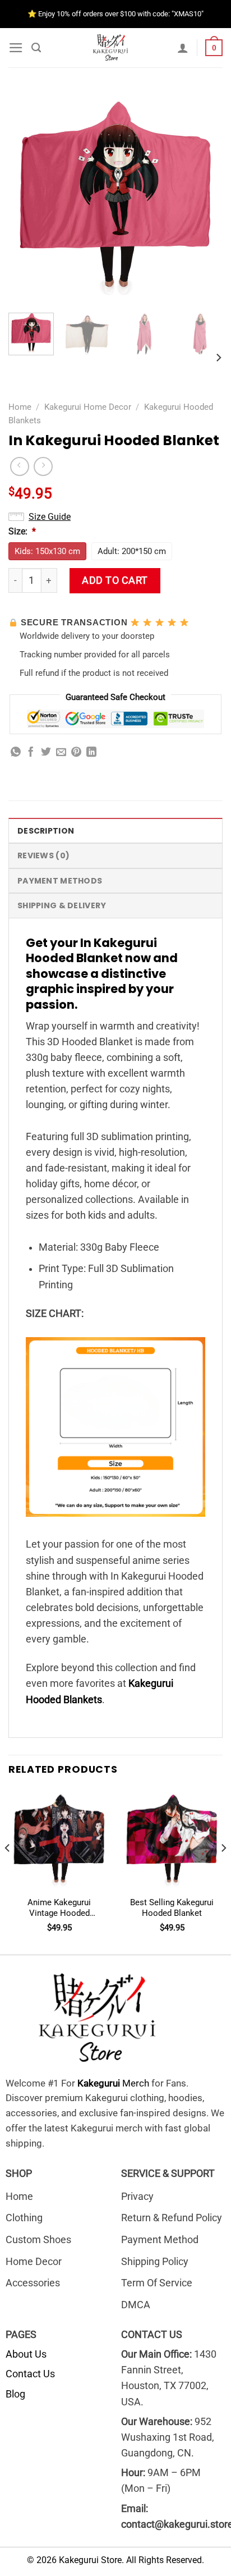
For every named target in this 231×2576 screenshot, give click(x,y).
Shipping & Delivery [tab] (62, 905)
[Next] (204, 197)
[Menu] (16, 48)
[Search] (36, 48)
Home (20, 407)
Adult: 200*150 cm (132, 551)
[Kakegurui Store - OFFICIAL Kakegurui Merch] (113, 48)
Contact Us (30, 2374)
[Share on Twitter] (46, 753)
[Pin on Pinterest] (76, 753)
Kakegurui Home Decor (88, 407)
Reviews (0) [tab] (43, 855)
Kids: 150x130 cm (47, 551)
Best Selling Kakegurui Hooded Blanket (172, 1908)
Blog (15, 2394)
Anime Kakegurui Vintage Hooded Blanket (59, 1908)
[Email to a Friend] (61, 753)
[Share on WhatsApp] (16, 753)
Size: (22, 531)
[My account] (183, 48)
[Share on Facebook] (31, 753)
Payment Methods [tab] (60, 881)
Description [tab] (46, 831)
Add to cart (115, 580)
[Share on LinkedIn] (91, 753)
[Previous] (27, 197)
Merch (113, 2083)
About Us (26, 2354)
